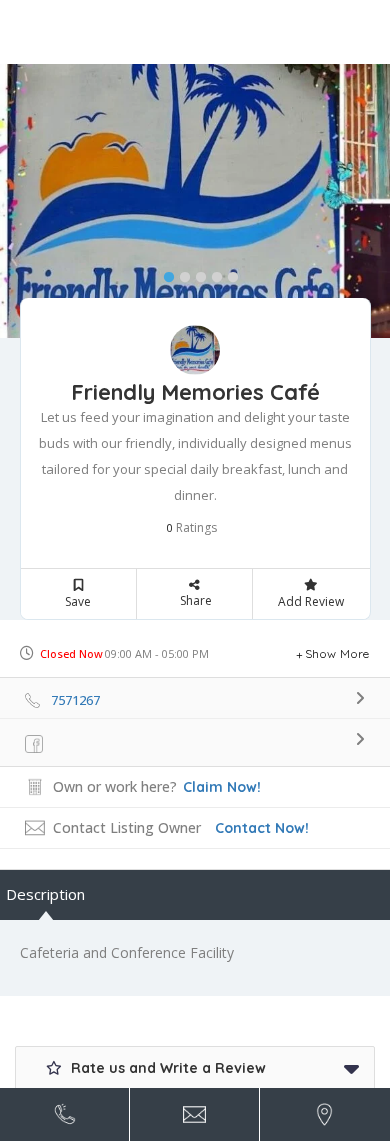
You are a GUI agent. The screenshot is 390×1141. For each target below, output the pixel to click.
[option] (195, 201)
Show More (337, 653)
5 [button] (228, 273)
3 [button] (196, 273)
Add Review (311, 601)
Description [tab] (45, 894)
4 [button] (212, 273)
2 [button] (180, 273)
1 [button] (164, 273)
